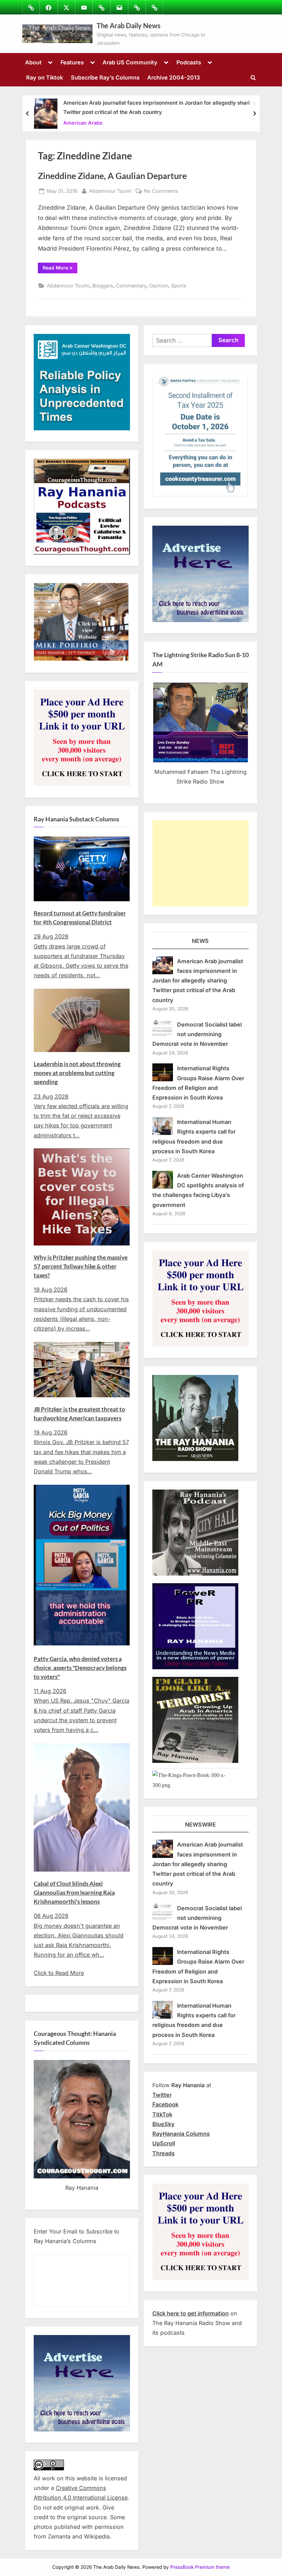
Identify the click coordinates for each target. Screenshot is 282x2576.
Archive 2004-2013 (173, 77)
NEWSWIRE (200, 1825)
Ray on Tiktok (45, 77)
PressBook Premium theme (200, 2567)
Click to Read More (59, 1973)
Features (72, 62)
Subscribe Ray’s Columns (105, 77)
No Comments (161, 191)
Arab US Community (130, 62)
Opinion (159, 286)
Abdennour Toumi (110, 191)
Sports (179, 286)
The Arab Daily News (129, 25)
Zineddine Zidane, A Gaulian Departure (112, 176)
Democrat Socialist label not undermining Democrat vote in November (197, 1034)
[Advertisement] (200, 863)
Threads (164, 2153)
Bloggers (103, 286)
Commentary (131, 286)
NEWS (200, 941)
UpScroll (164, 2143)
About (33, 62)
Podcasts (189, 62)
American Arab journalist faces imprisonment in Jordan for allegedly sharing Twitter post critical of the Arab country (160, 107)
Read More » (60, 269)
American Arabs (83, 122)
